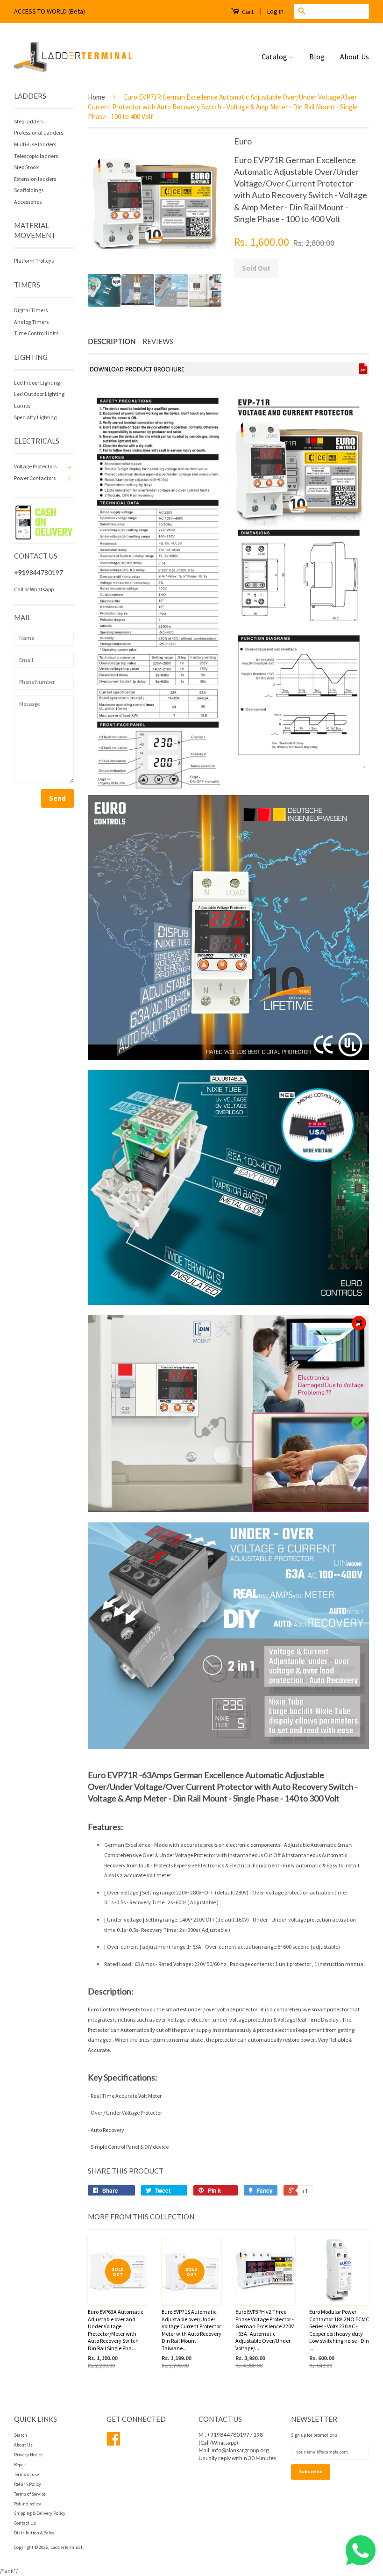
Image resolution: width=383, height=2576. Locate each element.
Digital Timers (31, 310)
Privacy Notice (28, 2455)
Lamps (22, 405)
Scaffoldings (29, 190)
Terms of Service (30, 2494)
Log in (275, 11)
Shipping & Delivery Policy (40, 2513)
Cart (247, 12)
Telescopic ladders (36, 156)
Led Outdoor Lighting (39, 394)
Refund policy (28, 2504)
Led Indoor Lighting (37, 383)
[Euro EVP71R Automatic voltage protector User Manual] (228, 373)
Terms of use (26, 2474)
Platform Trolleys (34, 261)
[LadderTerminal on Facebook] (113, 2443)
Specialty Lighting (35, 417)
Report (21, 2465)
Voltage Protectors (35, 466)
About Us (355, 57)
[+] (69, 466)
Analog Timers (31, 322)
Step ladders (29, 121)
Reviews (158, 341)
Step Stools (27, 167)
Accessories (28, 202)
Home (96, 97)
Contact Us (25, 2523)
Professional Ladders (39, 133)
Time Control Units (36, 333)
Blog (317, 57)
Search (21, 2435)
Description (112, 341)
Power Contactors (35, 478)
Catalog (275, 57)
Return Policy (28, 2484)
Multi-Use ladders (35, 144)
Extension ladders (35, 179)
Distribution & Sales (34, 2533)
